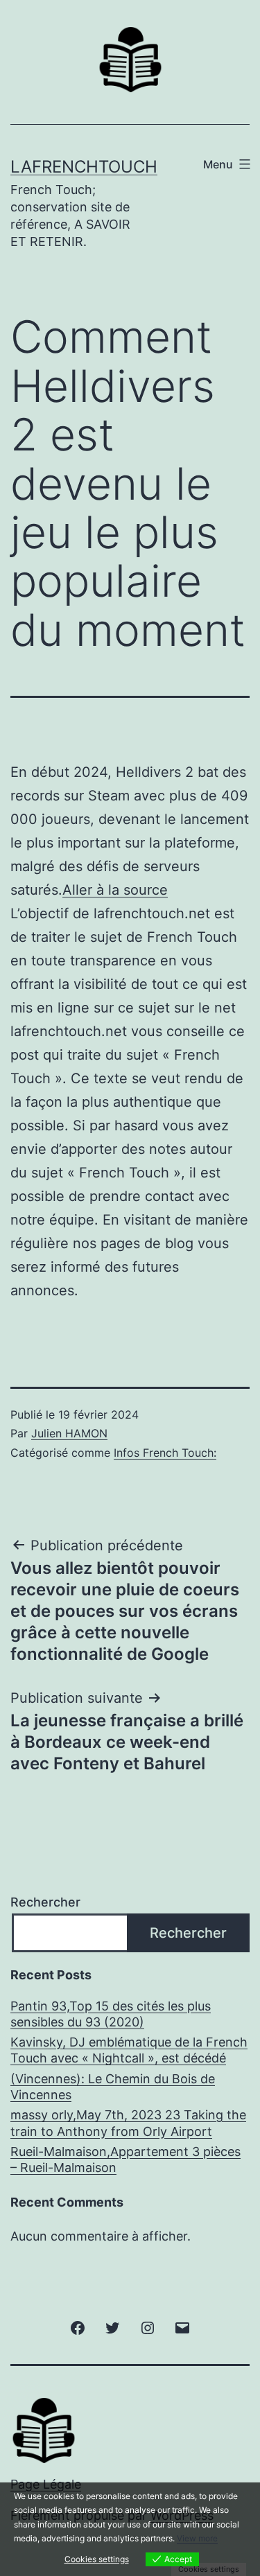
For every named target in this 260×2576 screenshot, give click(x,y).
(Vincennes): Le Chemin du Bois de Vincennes (113, 2087)
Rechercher (45, 1902)
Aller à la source (115, 890)
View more (197, 2538)
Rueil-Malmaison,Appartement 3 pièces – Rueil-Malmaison (125, 2159)
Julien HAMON (69, 1433)
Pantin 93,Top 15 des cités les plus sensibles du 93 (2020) (111, 2014)
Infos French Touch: (165, 1453)
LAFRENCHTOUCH (84, 167)
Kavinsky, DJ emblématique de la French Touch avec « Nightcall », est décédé (129, 2050)
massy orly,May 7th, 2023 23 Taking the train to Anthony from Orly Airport (128, 2123)
